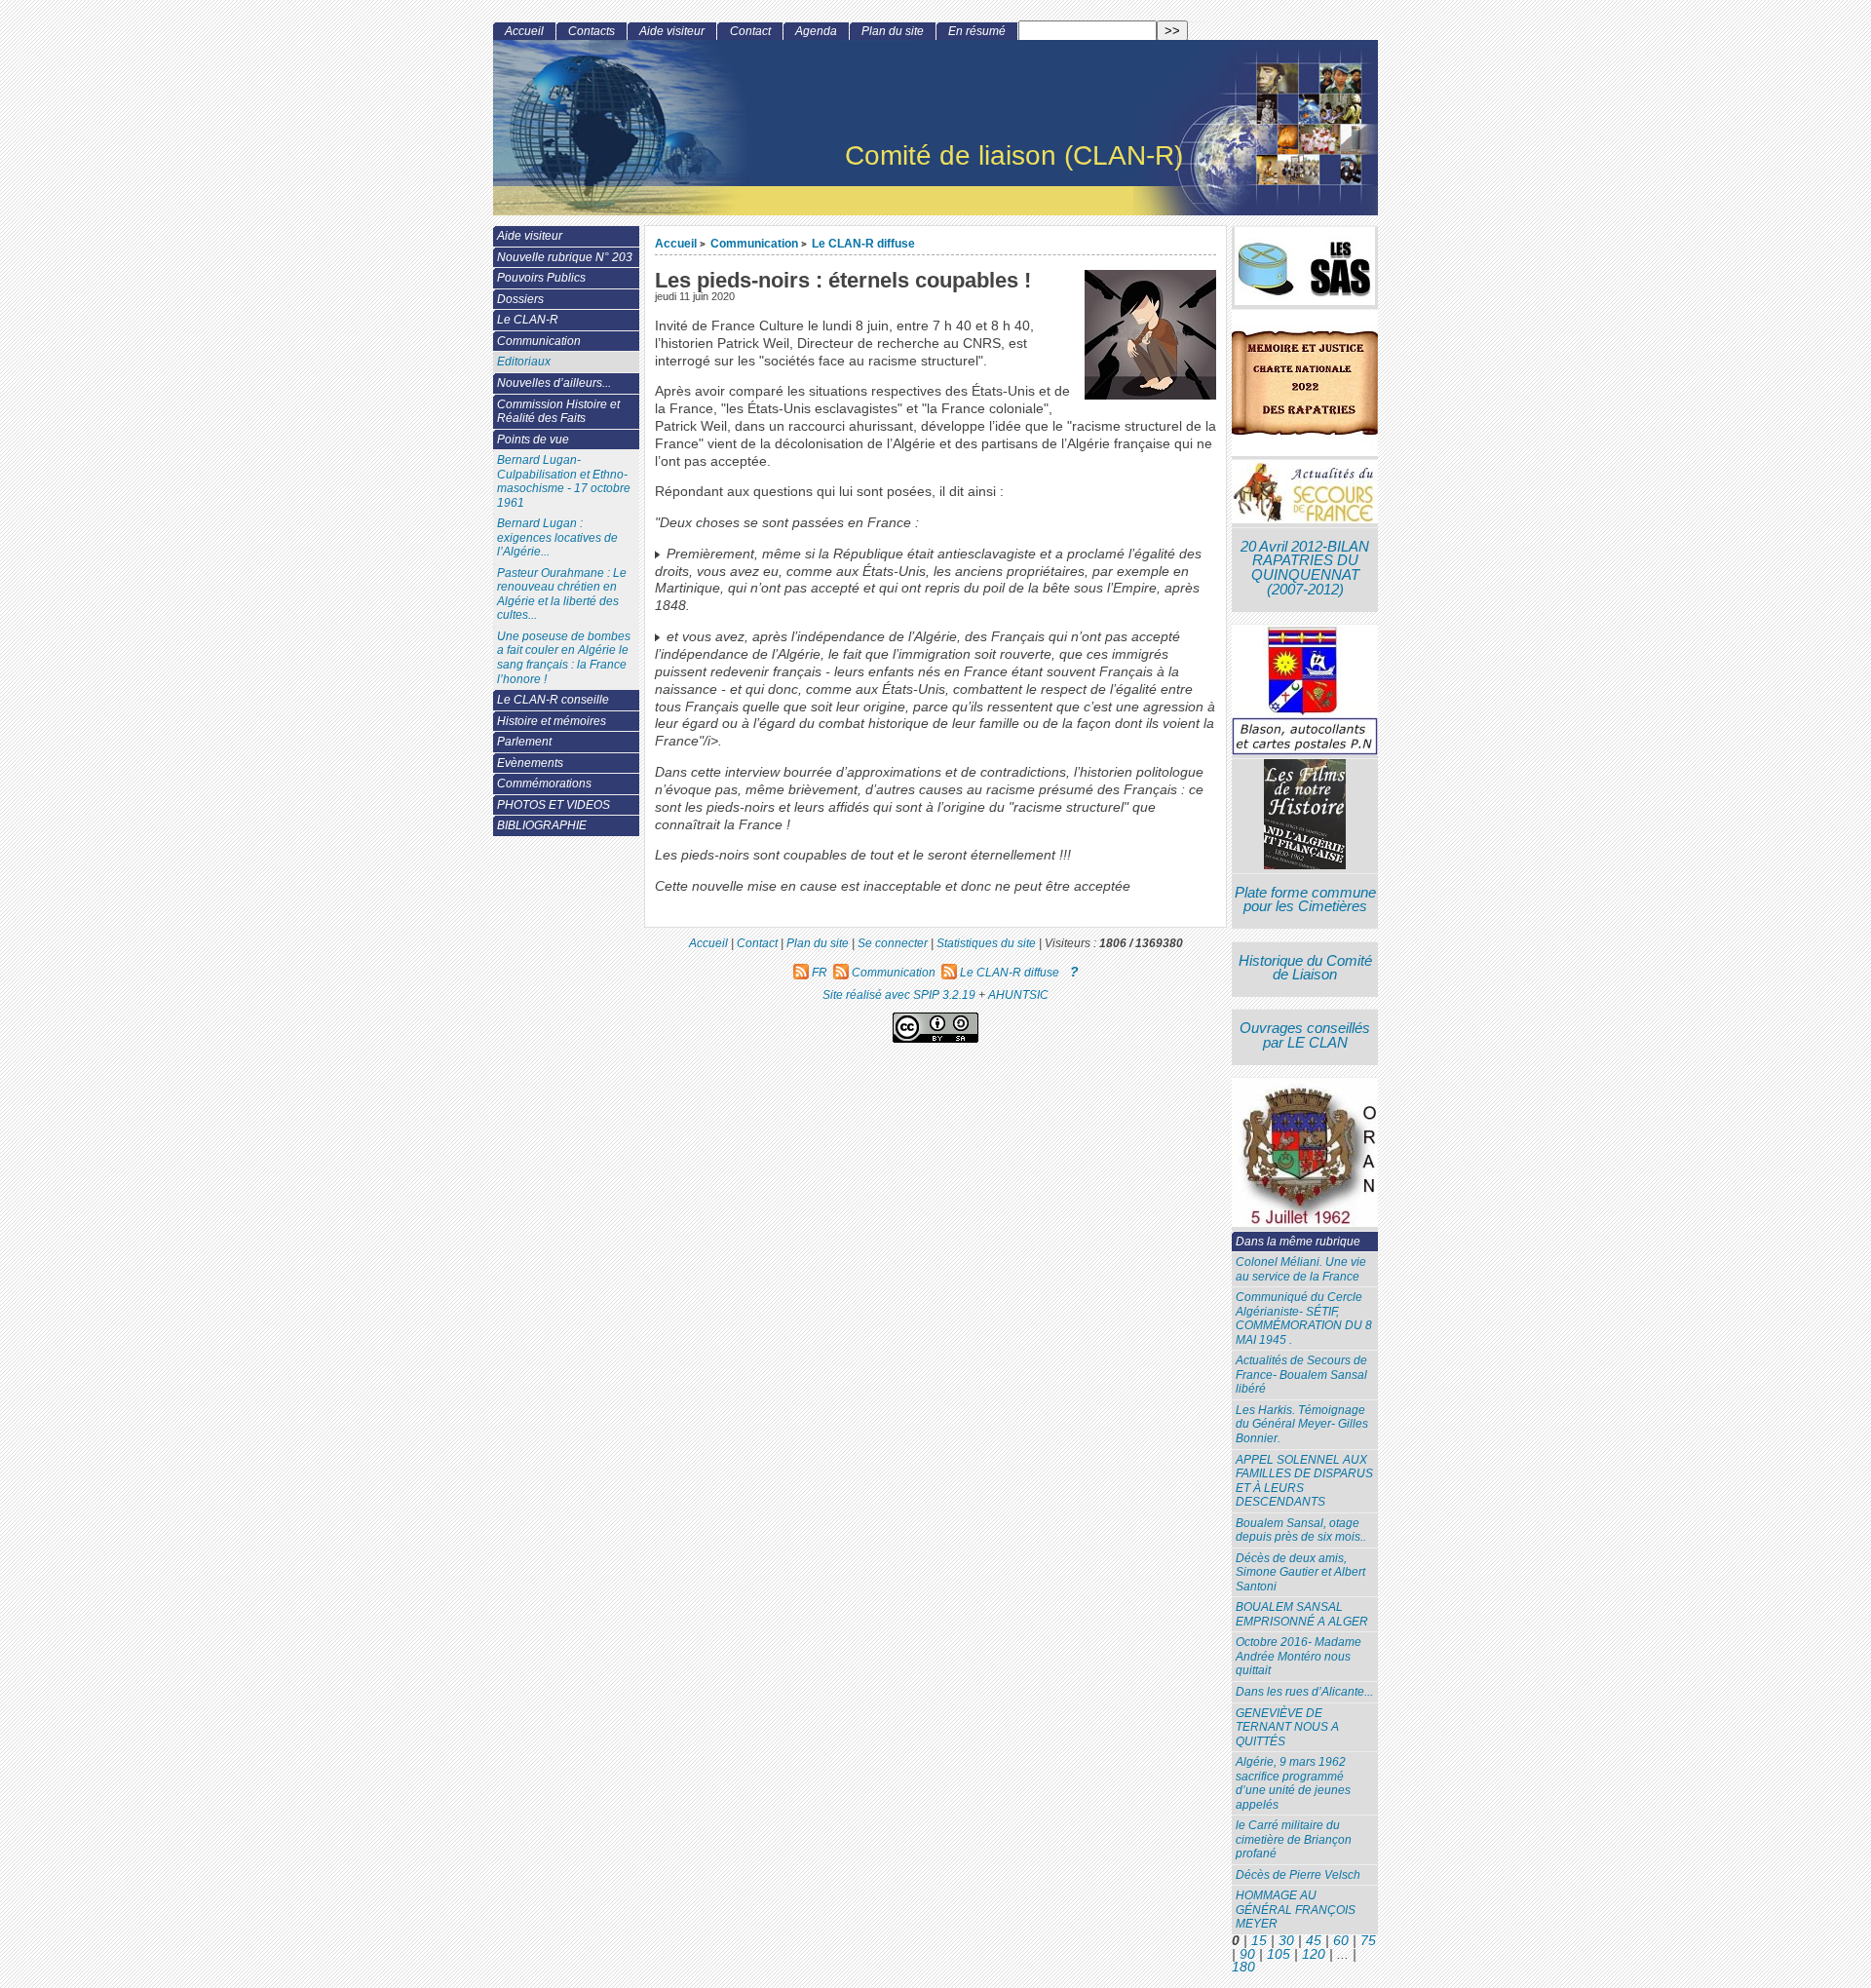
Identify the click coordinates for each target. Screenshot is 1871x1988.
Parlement (524, 742)
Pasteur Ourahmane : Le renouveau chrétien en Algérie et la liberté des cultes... (562, 594)
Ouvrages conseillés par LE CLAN (1305, 1035)
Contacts (592, 31)
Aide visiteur (672, 31)
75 (1368, 1941)
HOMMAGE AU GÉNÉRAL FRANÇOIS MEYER (1296, 1910)
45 (1314, 1941)
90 (1247, 1954)
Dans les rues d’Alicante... (1304, 1692)
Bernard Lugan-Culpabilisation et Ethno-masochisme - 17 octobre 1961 (564, 481)
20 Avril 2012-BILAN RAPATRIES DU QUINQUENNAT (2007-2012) (1305, 568)
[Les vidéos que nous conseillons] (1305, 816)
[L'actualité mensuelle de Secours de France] (1305, 494)
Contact (750, 31)
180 (1243, 1967)
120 (1314, 1954)
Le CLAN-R (528, 320)
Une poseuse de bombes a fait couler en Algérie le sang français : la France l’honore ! (564, 658)
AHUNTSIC (1018, 994)
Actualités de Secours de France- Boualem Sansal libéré (1301, 1375)
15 (1259, 1941)
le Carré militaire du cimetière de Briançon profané (1294, 1839)
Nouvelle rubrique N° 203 (565, 257)
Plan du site (893, 31)
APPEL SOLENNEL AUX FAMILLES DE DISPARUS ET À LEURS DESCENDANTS (1304, 1481)
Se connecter (893, 943)
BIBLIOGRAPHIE (542, 825)
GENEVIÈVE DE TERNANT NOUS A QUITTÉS (1287, 1727)
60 (1341, 1941)
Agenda (816, 31)
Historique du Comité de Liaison (1305, 968)
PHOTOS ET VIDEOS (554, 805)
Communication (754, 243)
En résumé (977, 31)
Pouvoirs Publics (541, 278)
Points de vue (533, 440)
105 (1279, 1954)
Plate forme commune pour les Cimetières (1305, 900)
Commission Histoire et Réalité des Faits (558, 412)
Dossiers (520, 299)
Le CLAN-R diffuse (863, 243)
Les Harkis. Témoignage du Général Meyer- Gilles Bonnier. (1302, 1424)
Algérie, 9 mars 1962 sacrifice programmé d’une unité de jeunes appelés (1293, 1783)
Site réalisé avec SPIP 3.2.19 (899, 994)
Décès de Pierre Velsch (1298, 1875)
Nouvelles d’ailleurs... (554, 383)
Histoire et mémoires (552, 721)
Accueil (676, 243)
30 (1286, 1941)
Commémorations (544, 784)
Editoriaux (524, 362)
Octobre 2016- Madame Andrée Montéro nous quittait (1298, 1656)
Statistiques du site (986, 943)
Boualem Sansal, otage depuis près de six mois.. (1301, 1530)
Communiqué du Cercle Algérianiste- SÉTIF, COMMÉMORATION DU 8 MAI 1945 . (1304, 1319)
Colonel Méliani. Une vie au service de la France (1301, 1269)
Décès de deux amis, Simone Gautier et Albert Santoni (1300, 1572)
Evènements (530, 763)
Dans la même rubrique (1298, 1242)
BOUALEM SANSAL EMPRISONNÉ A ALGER (1302, 1614)
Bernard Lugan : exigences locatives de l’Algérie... (557, 537)
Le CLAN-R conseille (553, 700)
